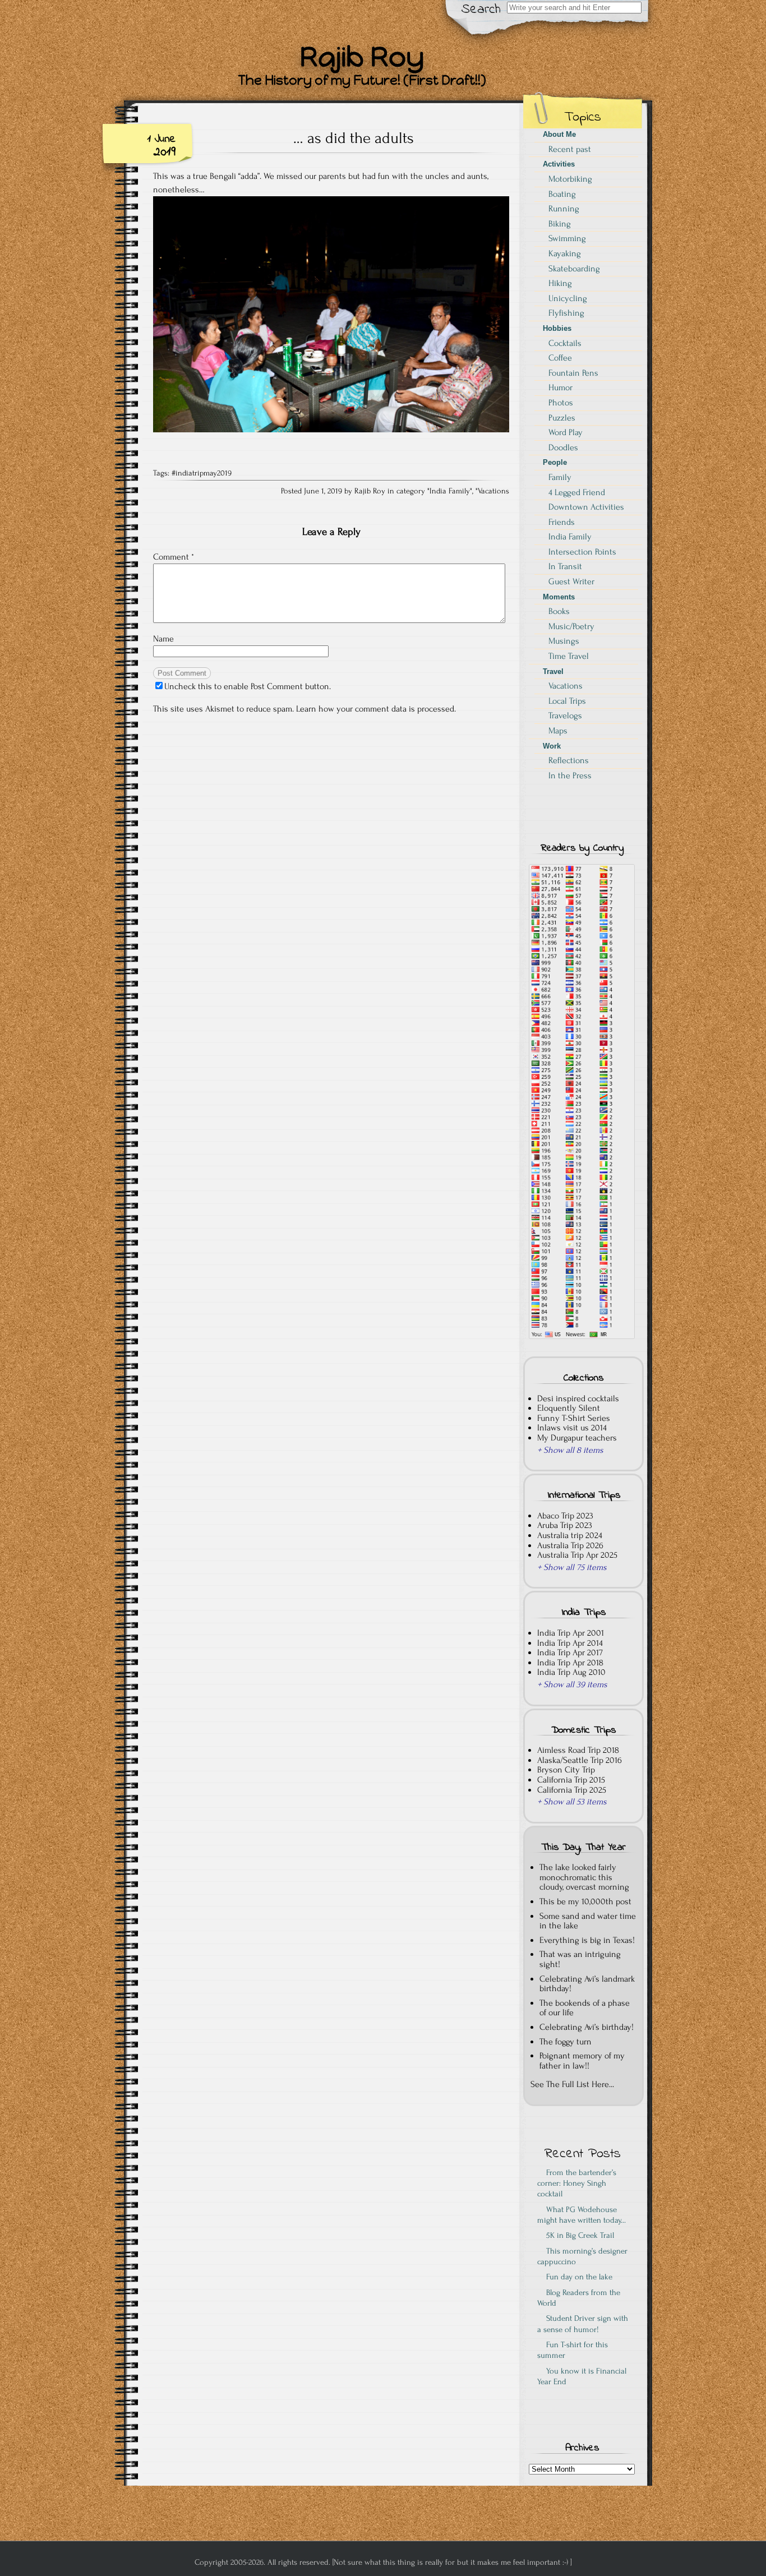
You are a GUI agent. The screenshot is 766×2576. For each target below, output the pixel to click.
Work (552, 746)
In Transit (565, 566)
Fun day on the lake (577, 2277)
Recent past (570, 149)
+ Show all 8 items (570, 1450)
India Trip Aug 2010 (571, 1672)
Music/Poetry (571, 626)
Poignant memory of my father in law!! (582, 2061)
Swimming (567, 238)
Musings (564, 641)
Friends (562, 522)
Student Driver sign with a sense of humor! (583, 2324)
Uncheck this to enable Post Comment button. (248, 686)
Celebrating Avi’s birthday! (587, 2027)
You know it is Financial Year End (582, 2376)
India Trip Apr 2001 (571, 1633)
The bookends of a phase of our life (585, 2008)
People (555, 462)
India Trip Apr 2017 (570, 1652)
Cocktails (565, 343)
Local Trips (567, 701)
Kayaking (565, 253)
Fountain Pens (573, 373)
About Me (559, 134)
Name (163, 639)
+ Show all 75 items (572, 1567)
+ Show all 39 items (572, 1684)
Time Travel (569, 656)
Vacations (493, 491)
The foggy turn (566, 2042)
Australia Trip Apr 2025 (577, 1555)
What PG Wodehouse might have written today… (582, 2215)
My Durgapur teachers (577, 1438)
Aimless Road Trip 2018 (578, 1750)
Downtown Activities (586, 507)
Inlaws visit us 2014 (572, 1428)
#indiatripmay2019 (202, 473)
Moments (559, 597)
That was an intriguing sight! (580, 1959)
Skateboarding (574, 269)
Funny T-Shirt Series (574, 1418)
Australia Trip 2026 (570, 1545)
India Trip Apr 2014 (570, 1643)
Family (560, 477)
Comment (174, 557)
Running (564, 209)
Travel (553, 671)
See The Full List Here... (572, 2084)
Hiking (560, 283)
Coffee (560, 358)
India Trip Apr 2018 (570, 1663)
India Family (450, 491)
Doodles (563, 447)
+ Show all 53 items (572, 1802)
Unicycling (568, 298)
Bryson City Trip (566, 1770)
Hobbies (557, 328)
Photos (561, 403)
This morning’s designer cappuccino (582, 2256)
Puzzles (562, 418)
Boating (562, 194)
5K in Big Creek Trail (578, 2235)
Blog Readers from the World (579, 2298)
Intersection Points (582, 552)
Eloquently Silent (569, 1408)
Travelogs (565, 715)
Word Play (566, 432)
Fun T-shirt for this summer (573, 2350)
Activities (559, 164)
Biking (560, 224)
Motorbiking (570, 179)
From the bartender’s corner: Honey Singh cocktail (577, 2183)
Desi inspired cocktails (578, 1398)
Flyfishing (566, 313)
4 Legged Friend (577, 492)
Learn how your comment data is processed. (376, 709)
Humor (560, 387)
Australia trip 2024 (570, 1535)
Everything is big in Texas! (587, 1940)
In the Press (570, 775)
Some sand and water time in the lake (588, 1921)
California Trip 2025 (572, 1790)
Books (559, 611)
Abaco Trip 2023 (565, 1516)
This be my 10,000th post (585, 1901)
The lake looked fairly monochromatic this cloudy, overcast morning (584, 1877)
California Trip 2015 (571, 1780)
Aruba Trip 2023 (565, 1525)
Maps (558, 731)
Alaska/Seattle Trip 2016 (580, 1760)
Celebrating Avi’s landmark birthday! (587, 1984)
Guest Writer (571, 581)
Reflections (569, 760)
